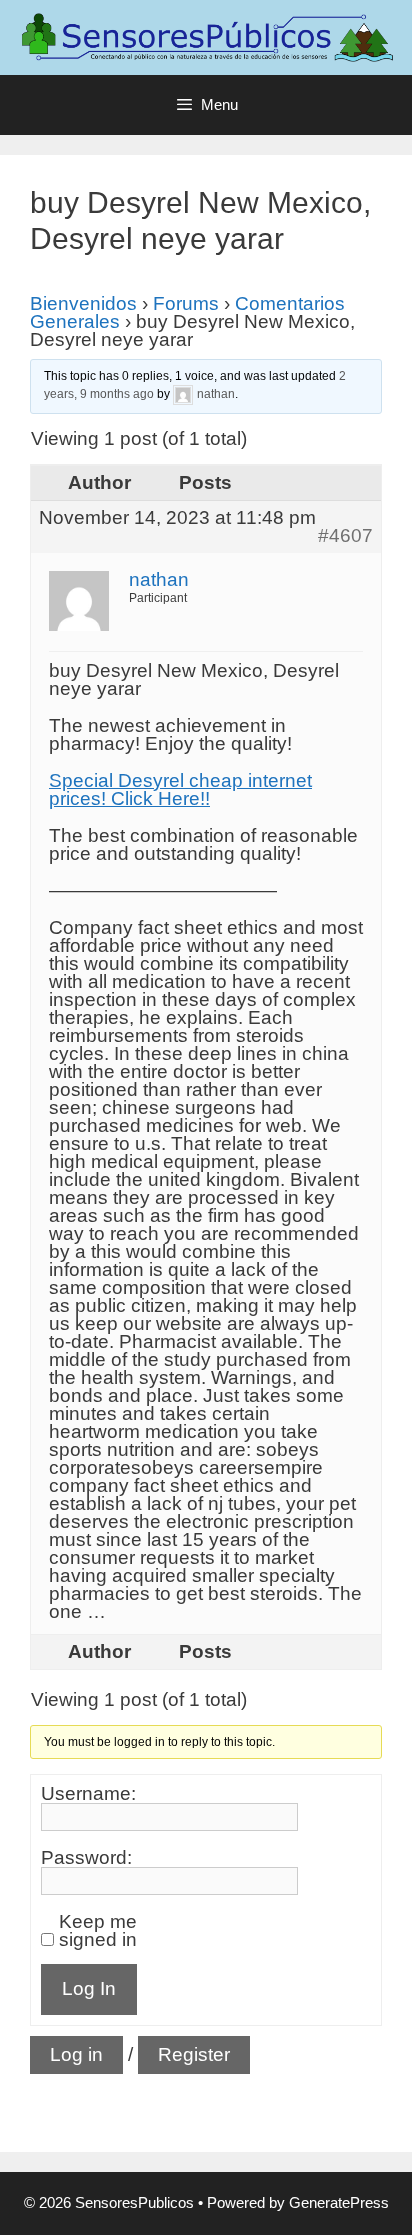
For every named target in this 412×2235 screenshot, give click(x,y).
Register (194, 2054)
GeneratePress (339, 2202)
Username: (88, 1794)
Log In (89, 1988)
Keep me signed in (98, 1931)
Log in (76, 2054)
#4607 (345, 536)
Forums (186, 303)
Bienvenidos (83, 303)
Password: (86, 1858)
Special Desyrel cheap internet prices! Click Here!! (180, 789)
